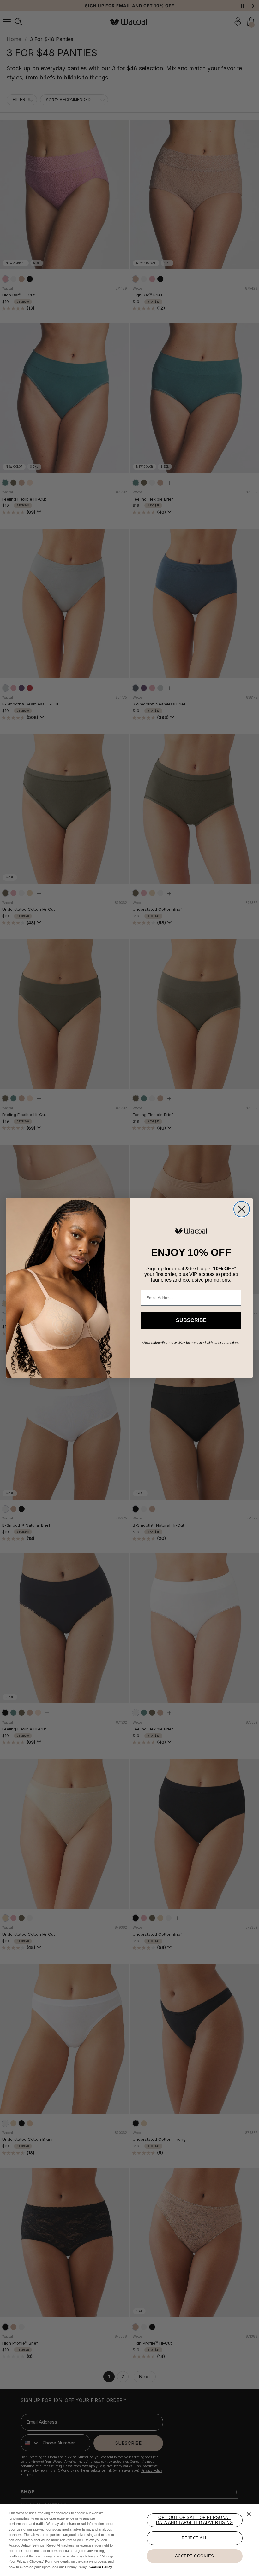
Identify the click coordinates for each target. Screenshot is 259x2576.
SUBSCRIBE (191, 1320)
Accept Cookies (195, 2556)
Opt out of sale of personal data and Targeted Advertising (194, 2520)
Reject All (195, 2538)
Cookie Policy (101, 2567)
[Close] (249, 2514)
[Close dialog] (242, 1209)
